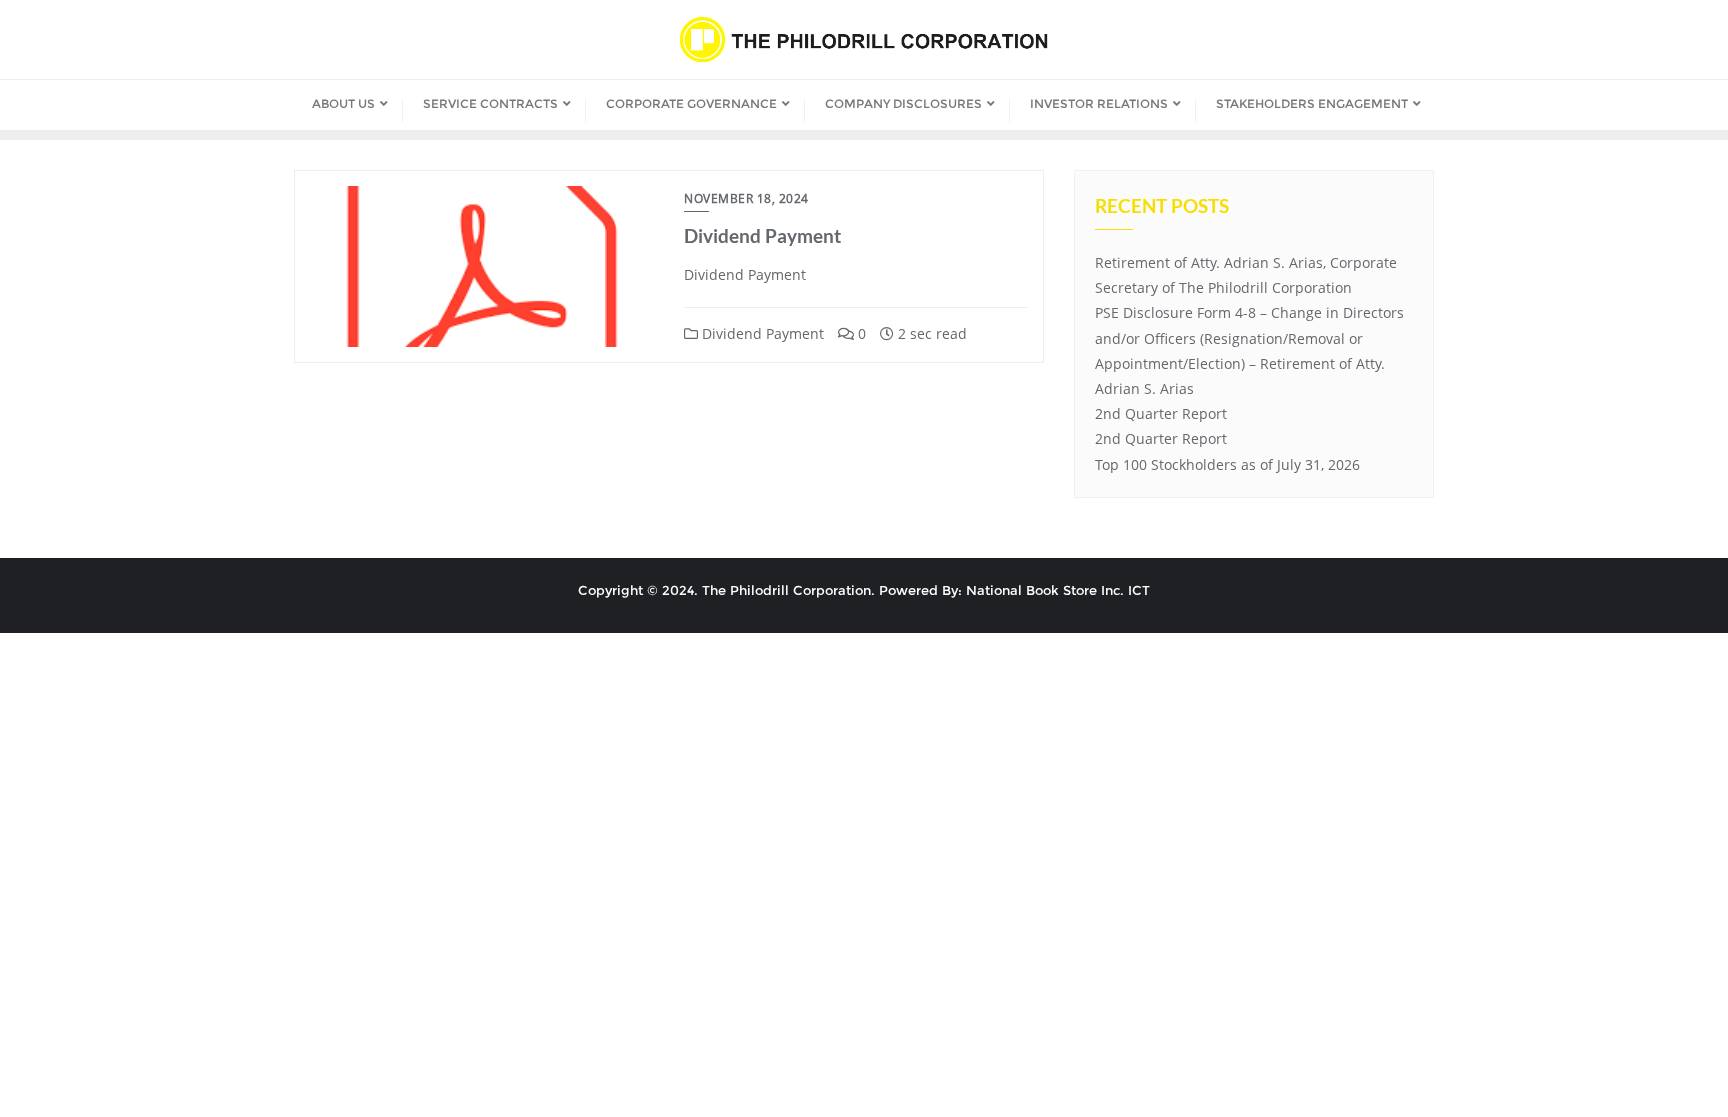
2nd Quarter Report (1161, 413)
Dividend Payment (762, 235)
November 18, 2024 (746, 198)
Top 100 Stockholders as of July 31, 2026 (1227, 464)
